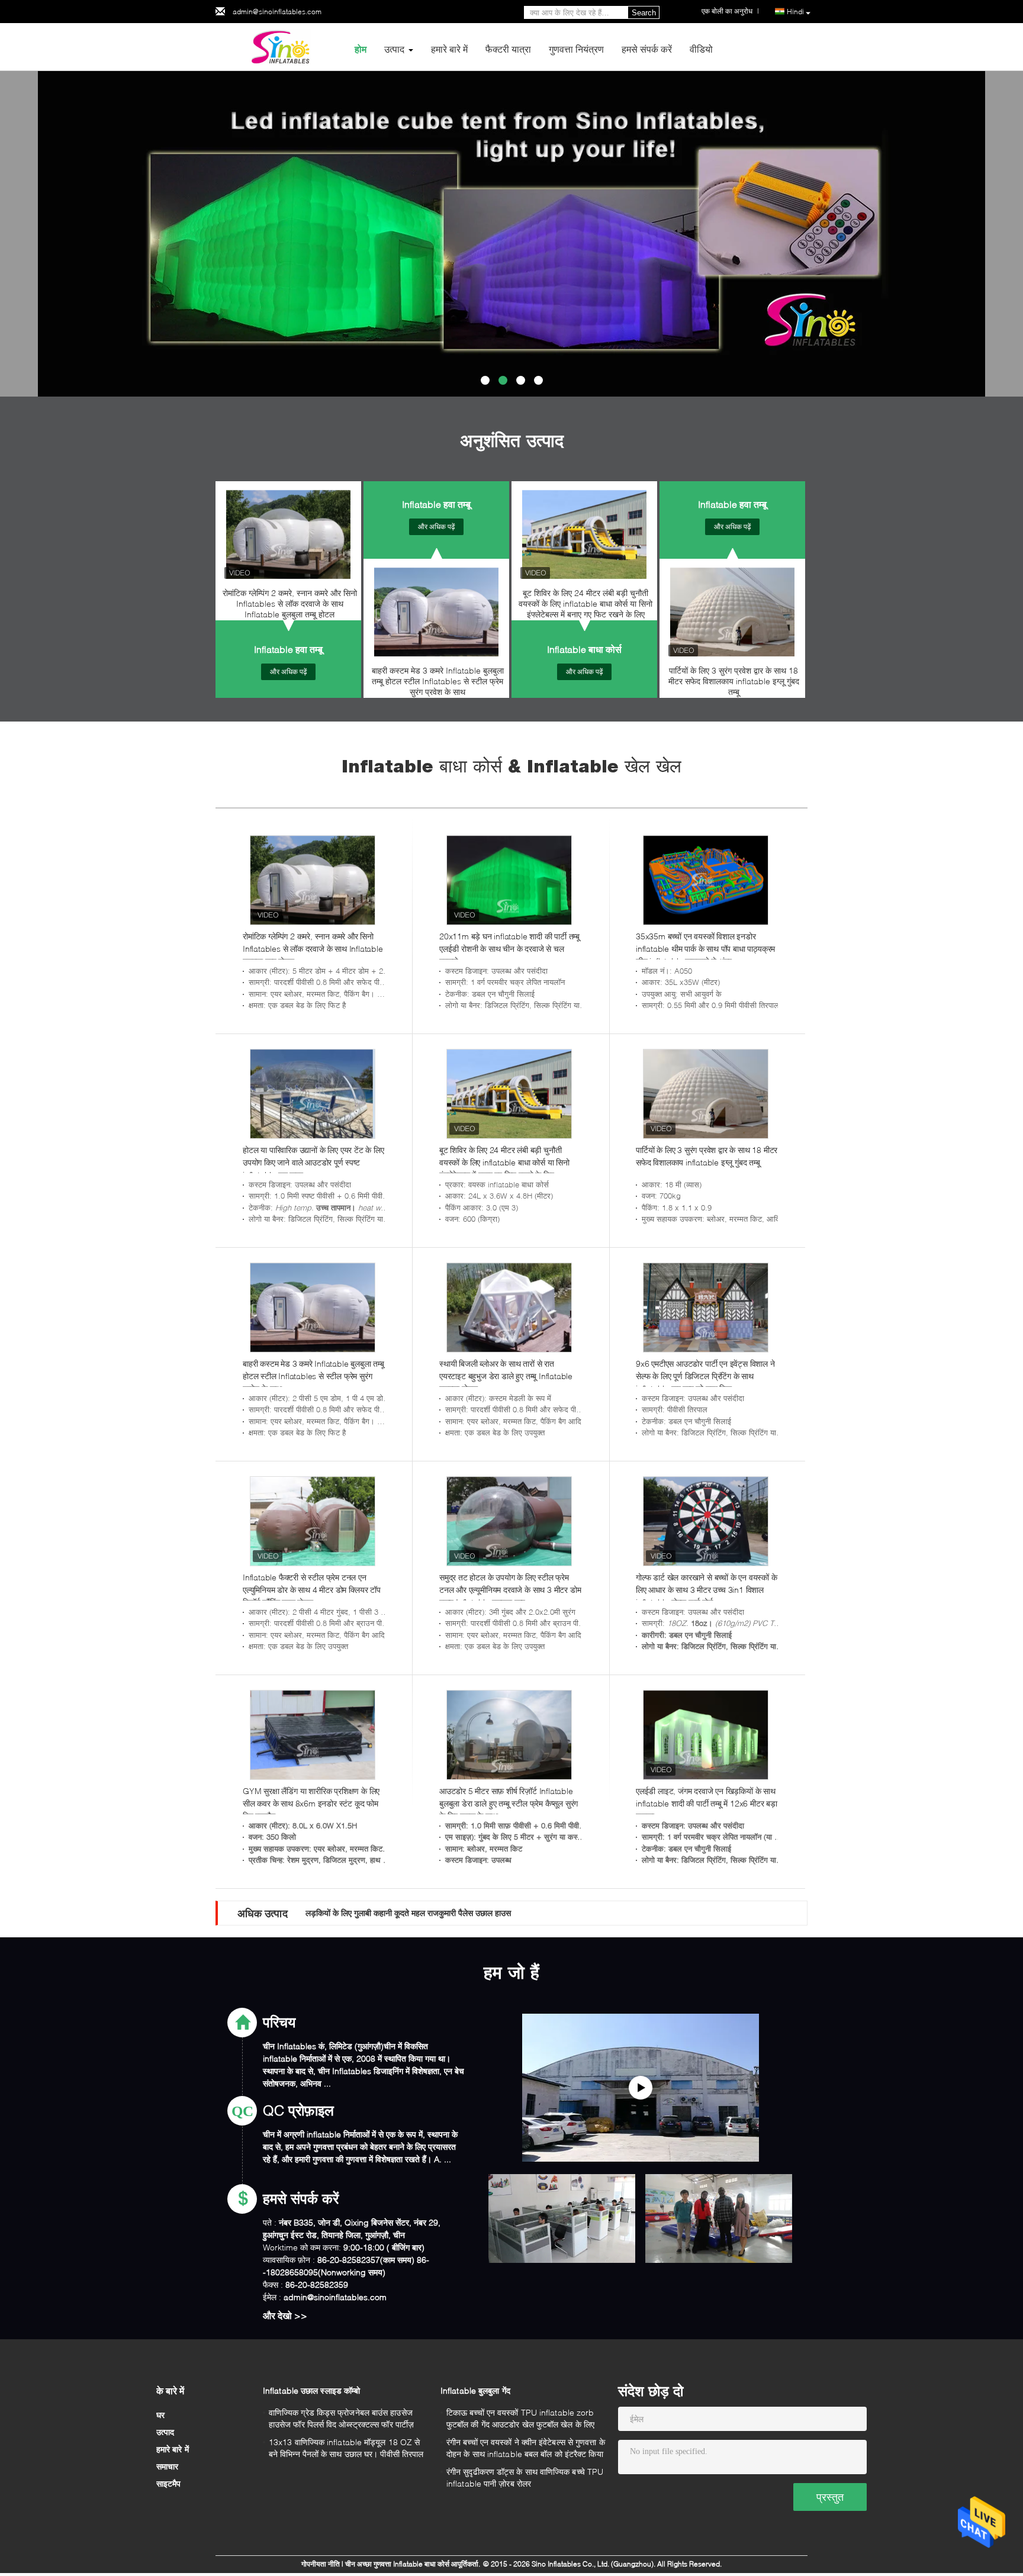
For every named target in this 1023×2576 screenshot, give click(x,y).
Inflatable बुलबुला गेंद (475, 2390)
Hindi (795, 12)
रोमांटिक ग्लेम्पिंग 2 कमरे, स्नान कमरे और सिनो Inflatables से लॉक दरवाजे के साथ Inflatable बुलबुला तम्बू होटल (290, 603)
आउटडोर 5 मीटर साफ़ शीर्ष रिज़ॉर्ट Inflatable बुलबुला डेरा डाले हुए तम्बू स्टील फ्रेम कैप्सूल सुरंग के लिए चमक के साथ (509, 1803)
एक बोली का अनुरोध (727, 11)
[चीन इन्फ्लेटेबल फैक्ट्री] (641, 2088)
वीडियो (701, 49)
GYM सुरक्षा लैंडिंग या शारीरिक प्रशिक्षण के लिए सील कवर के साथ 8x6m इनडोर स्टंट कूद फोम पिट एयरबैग (311, 1803)
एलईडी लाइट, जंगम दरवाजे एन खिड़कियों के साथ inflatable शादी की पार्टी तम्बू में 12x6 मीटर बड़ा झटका (707, 1803)
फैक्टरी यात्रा (508, 49)
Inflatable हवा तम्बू (288, 649)
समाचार (167, 2466)
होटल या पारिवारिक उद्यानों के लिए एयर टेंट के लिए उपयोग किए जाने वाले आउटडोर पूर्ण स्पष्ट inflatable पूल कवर (313, 1162)
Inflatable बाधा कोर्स (584, 649)
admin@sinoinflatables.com (277, 12)
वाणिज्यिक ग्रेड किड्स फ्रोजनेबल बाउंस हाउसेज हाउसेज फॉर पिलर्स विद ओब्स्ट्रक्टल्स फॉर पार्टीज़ (341, 2418)
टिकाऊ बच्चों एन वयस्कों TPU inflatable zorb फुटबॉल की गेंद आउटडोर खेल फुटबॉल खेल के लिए (520, 2418)
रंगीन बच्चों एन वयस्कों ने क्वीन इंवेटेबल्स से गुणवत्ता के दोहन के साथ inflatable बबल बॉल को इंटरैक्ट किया (526, 2448)
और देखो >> (285, 2315)
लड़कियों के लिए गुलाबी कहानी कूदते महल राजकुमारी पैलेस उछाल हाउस (408, 1913)
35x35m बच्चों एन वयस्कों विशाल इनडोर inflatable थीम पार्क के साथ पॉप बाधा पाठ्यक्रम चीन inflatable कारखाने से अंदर (705, 949)
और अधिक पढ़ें (288, 672)
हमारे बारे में (449, 49)
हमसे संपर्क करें (647, 49)
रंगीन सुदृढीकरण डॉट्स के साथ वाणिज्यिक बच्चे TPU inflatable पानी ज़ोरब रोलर (525, 2477)
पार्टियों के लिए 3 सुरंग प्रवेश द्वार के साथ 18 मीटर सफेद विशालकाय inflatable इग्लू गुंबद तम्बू (734, 681)
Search (644, 13)
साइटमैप (169, 2483)
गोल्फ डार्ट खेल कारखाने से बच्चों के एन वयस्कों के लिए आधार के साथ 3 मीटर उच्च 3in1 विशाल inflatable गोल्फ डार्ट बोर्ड (707, 1590)
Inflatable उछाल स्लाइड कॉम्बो (311, 2390)
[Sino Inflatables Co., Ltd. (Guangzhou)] (281, 46)
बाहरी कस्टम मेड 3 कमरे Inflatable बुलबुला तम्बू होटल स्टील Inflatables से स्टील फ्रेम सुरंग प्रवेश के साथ (438, 681)
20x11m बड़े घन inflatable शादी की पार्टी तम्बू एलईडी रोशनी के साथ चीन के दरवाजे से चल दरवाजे (509, 949)
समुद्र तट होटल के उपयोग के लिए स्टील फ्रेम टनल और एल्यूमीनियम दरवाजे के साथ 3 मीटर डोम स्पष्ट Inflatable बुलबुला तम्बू (510, 1590)
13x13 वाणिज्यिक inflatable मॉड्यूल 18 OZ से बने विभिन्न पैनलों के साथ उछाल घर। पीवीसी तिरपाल (346, 2448)
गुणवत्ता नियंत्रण (576, 49)
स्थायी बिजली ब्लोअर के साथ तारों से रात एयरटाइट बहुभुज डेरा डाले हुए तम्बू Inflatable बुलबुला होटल (506, 1376)
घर (160, 2415)
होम (361, 49)
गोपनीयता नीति (321, 2564)
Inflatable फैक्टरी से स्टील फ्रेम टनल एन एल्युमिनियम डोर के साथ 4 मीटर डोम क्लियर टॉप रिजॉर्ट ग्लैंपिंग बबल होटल (312, 1590)
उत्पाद (394, 49)
